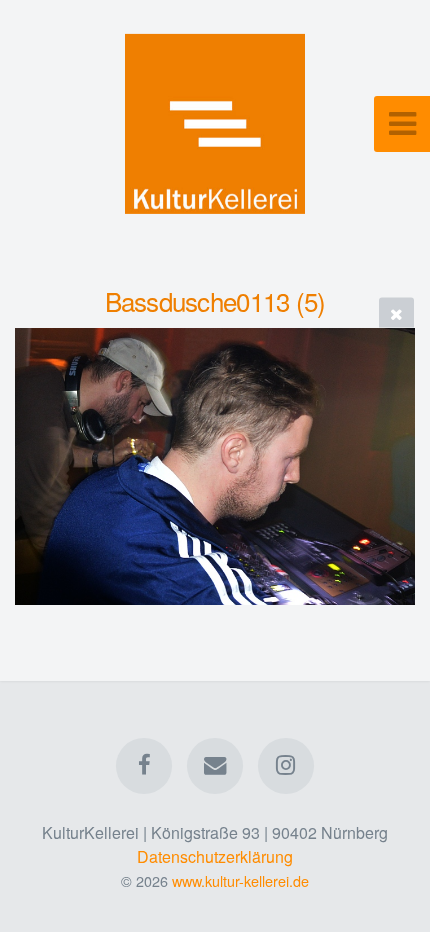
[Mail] (215, 766)
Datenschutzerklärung (215, 856)
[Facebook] (144, 766)
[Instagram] (286, 766)
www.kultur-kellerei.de (240, 880)
